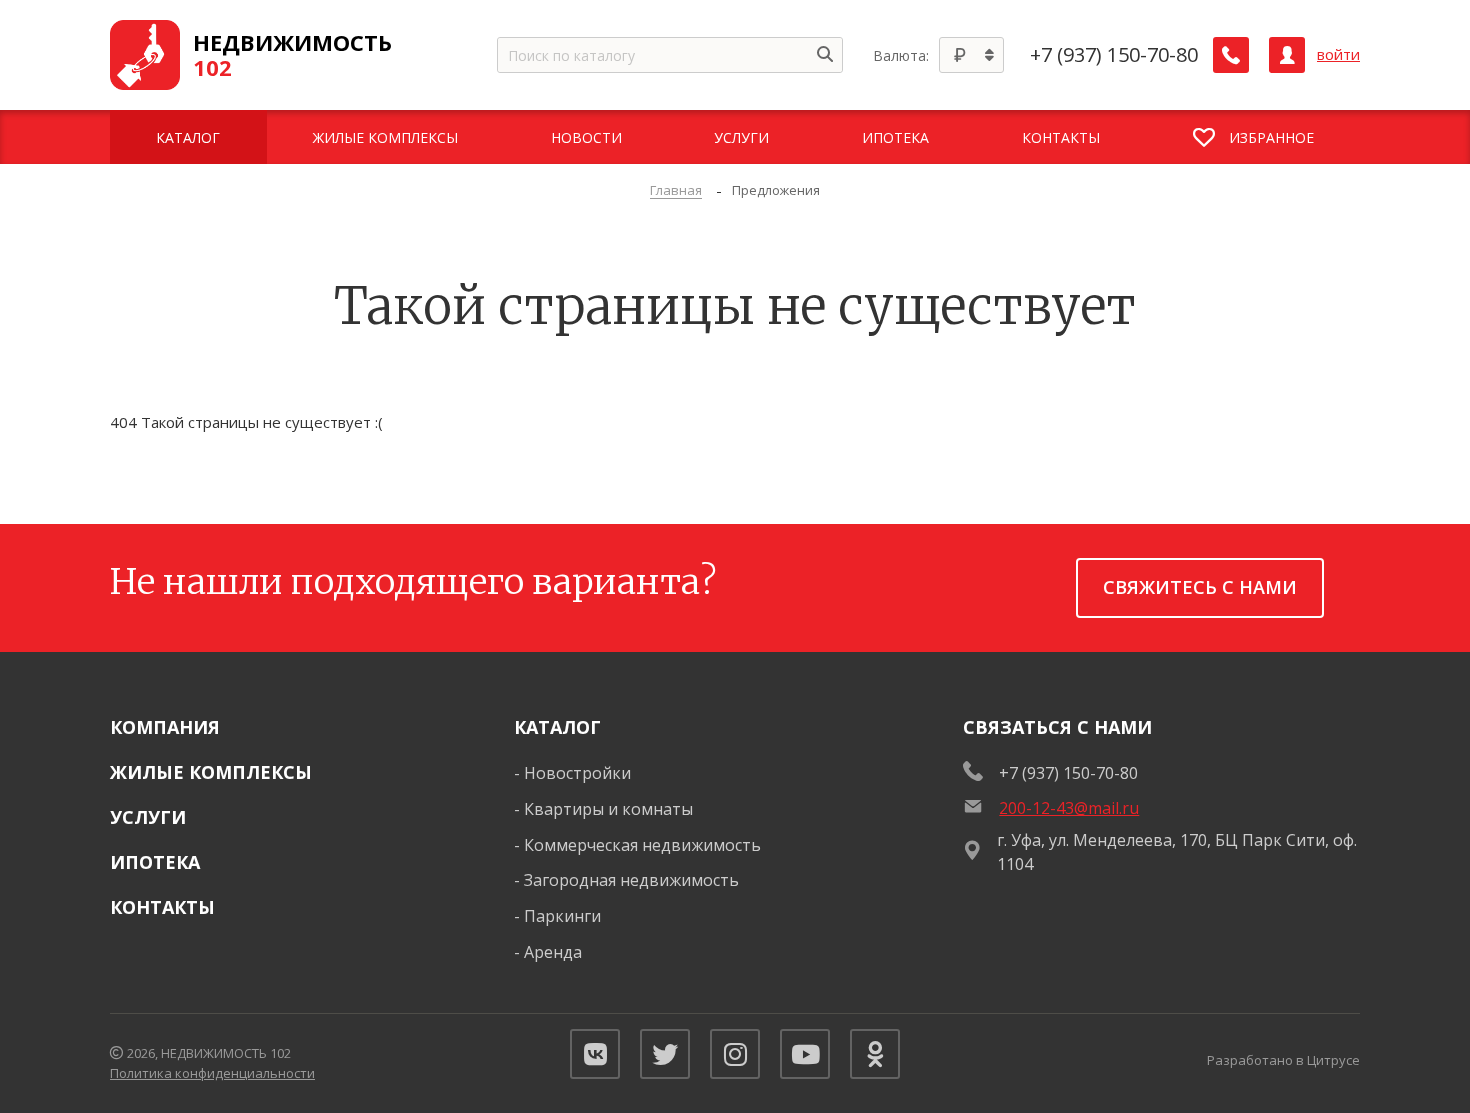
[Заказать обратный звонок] (1231, 55)
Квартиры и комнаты (608, 809)
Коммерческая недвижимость (642, 845)
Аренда (553, 952)
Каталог (557, 727)
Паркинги (562, 916)
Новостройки (577, 773)
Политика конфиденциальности (212, 1073)
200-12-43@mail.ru (1069, 808)
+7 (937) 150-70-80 (1114, 55)
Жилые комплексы (211, 772)
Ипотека (155, 862)
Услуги (148, 817)
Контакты (162, 907)
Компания (165, 727)
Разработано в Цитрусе (1283, 1060)
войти (1338, 54)
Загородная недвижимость (631, 880)
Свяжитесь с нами (1200, 587)
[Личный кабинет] (1287, 55)
